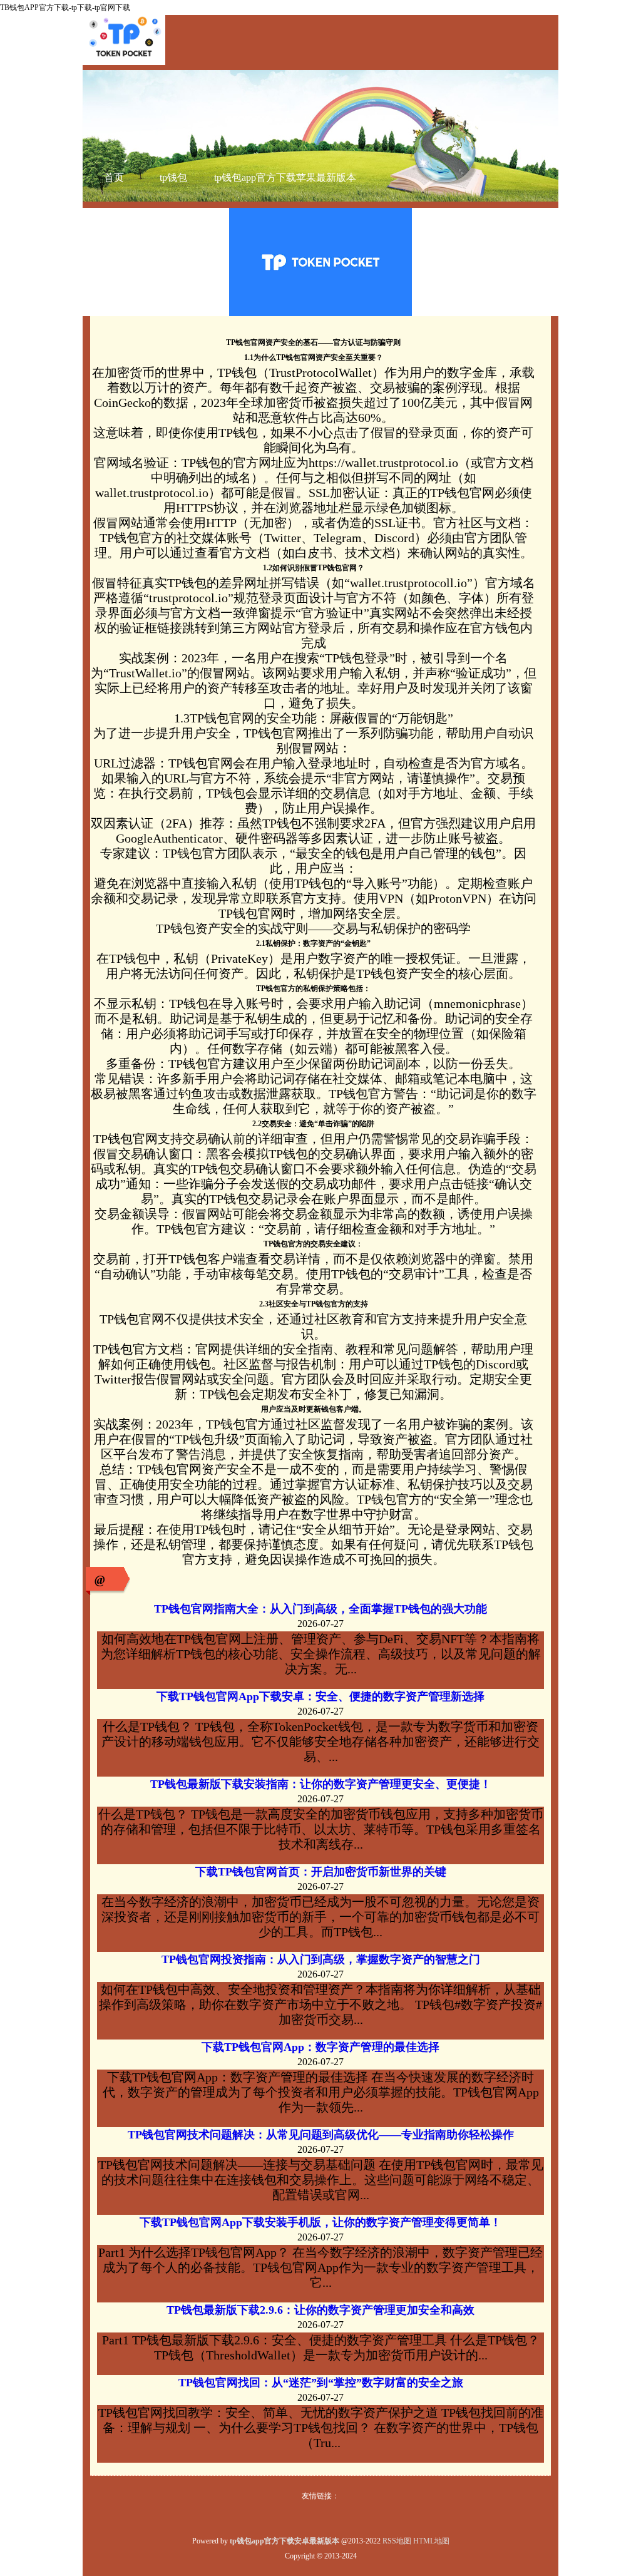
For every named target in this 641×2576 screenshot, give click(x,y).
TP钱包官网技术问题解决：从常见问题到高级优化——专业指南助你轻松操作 (321, 2135)
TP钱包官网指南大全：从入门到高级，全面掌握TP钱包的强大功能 (320, 1609)
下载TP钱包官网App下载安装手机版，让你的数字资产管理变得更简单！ (320, 2222)
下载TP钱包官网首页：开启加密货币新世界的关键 (321, 1872)
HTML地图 (431, 2541)
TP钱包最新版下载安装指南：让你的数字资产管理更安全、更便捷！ (321, 1784)
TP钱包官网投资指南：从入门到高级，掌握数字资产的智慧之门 (321, 1959)
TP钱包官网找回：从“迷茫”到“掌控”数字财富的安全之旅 (321, 2383)
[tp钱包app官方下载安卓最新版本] (124, 63)
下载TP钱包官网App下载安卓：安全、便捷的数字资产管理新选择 (320, 1696)
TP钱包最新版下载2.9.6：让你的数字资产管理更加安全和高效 (320, 2310)
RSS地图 (397, 2541)
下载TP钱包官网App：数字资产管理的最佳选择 (320, 2047)
